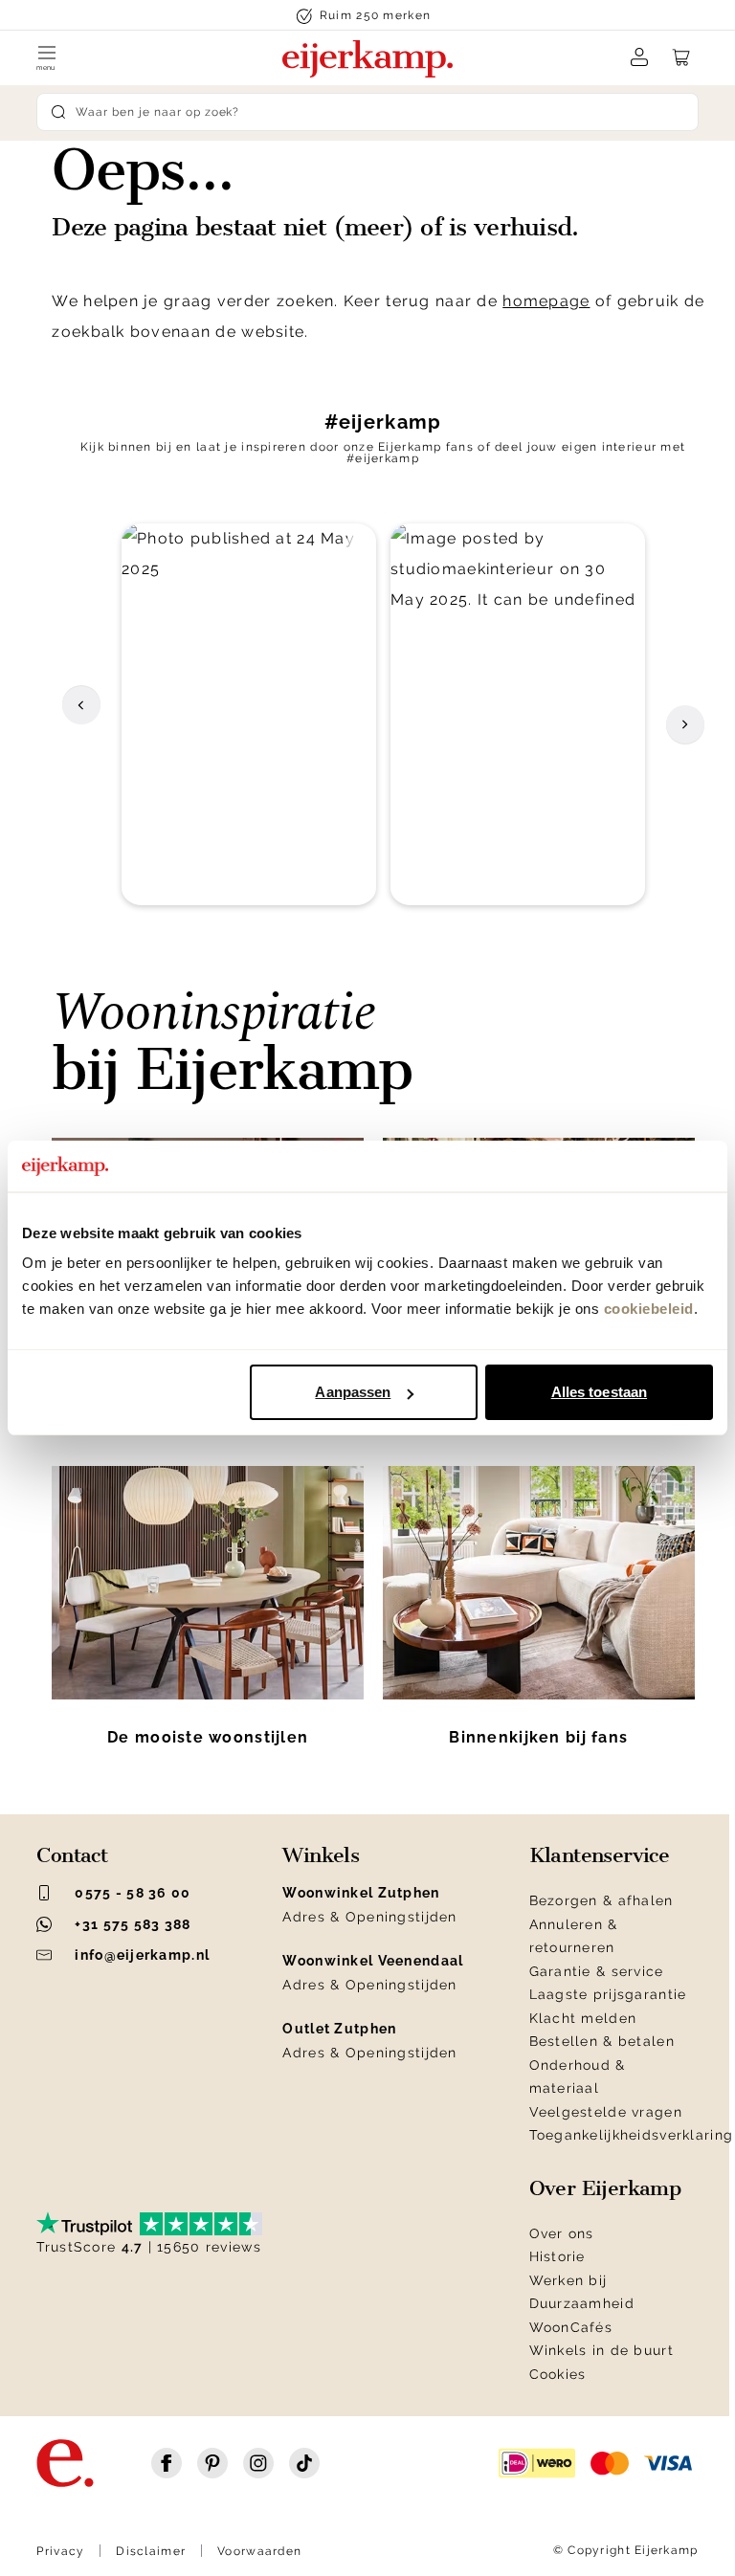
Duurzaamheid (582, 2303)
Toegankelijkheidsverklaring (632, 2135)
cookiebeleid (649, 1309)
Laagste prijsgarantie (608, 1994)
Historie (557, 2256)
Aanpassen (353, 1392)
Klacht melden (583, 2018)
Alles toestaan (599, 1392)
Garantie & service (597, 1971)
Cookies (558, 2374)
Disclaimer (151, 2551)
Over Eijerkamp (605, 2188)
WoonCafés (571, 2327)
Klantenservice (600, 1855)
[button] (249, 714)
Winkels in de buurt (601, 2350)
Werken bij (568, 2280)
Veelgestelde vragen (606, 2112)
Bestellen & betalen (602, 2041)
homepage (546, 301)
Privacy (60, 2551)
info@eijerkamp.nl (142, 1955)
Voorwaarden (259, 2551)
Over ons (562, 2233)
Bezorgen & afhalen (601, 1900)
